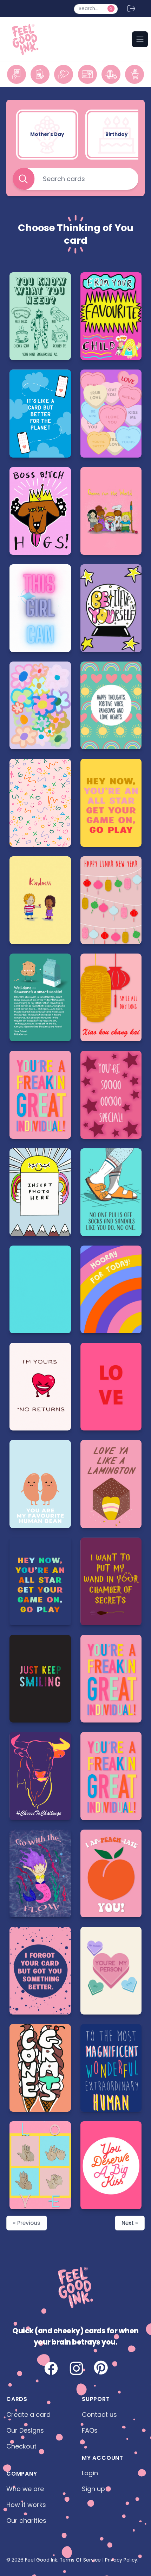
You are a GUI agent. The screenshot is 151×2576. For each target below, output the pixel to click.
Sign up (93, 2489)
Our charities (26, 2521)
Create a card (28, 2414)
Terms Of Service (80, 2560)
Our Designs (25, 2430)
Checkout (21, 2446)
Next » (130, 2223)
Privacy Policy (121, 2560)
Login (90, 2473)
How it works (26, 2505)
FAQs (90, 2430)
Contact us (99, 2414)
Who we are (25, 2489)
